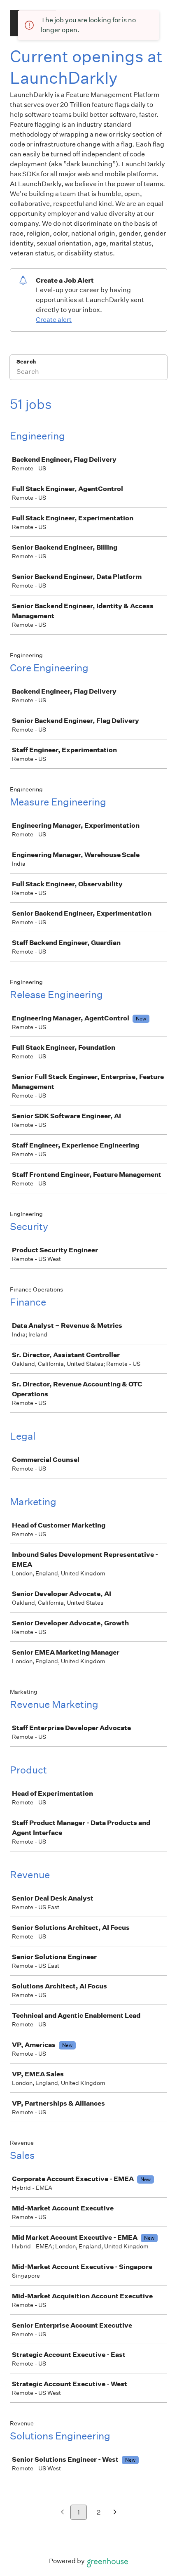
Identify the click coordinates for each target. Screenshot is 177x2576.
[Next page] (115, 2513)
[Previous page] (62, 2513)
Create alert (54, 320)
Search (26, 362)
